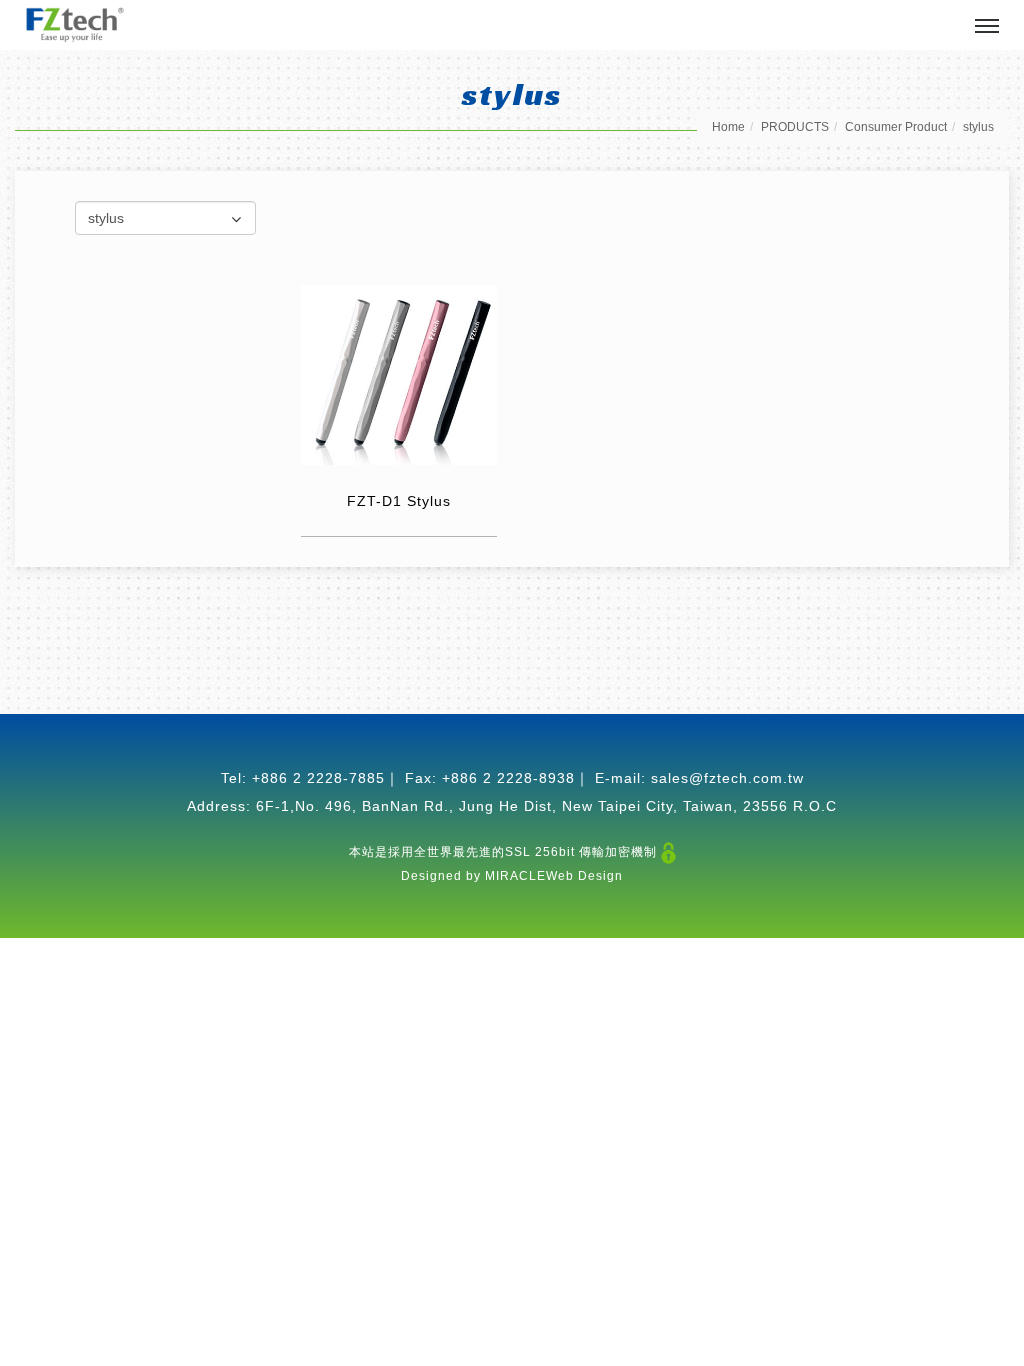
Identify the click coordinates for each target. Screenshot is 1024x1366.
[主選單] (987, 27)
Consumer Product (896, 127)
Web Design (584, 876)
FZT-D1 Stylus (399, 501)
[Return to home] (75, 25)
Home (728, 127)
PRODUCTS (795, 127)
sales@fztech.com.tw (727, 778)
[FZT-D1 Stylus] (399, 374)
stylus (978, 127)
